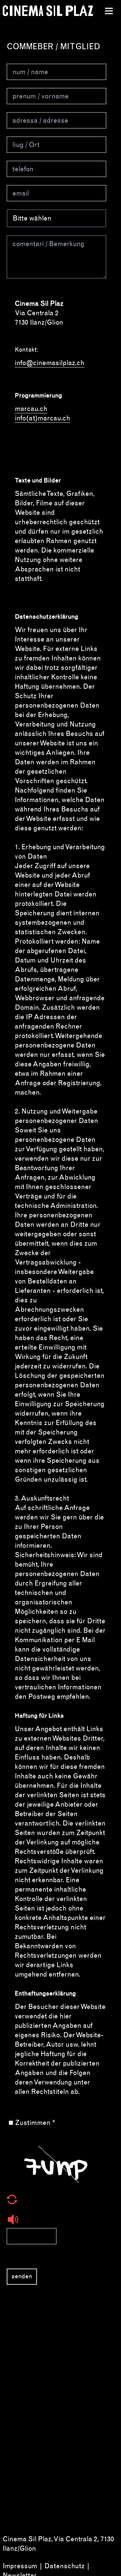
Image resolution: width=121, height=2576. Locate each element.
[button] (56, 2199)
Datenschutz (65, 2566)
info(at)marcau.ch (43, 418)
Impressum (20, 2566)
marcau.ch (31, 409)
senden (22, 2276)
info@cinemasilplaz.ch (50, 363)
